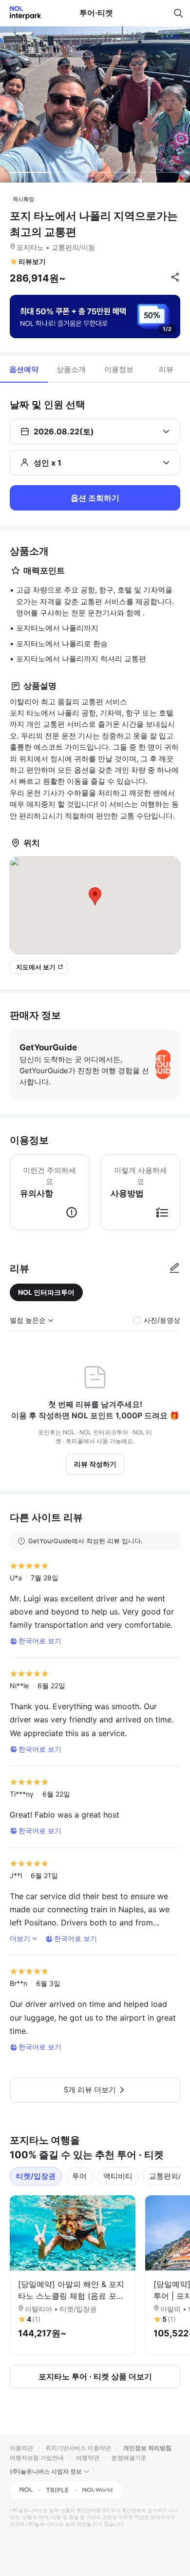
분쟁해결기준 (129, 2458)
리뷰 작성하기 (95, 1464)
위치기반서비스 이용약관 (78, 2448)
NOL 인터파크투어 (46, 1292)
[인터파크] (21, 13)
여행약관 (88, 2458)
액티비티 (118, 2176)
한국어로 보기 (40, 1641)
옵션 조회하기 (95, 498)
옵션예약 (24, 369)
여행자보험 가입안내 (37, 2458)
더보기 (20, 1938)
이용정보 (119, 369)
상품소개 (71, 369)
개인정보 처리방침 (147, 2448)
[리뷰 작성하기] (174, 1268)
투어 (79, 2176)
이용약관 (21, 2448)
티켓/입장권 (36, 2176)
